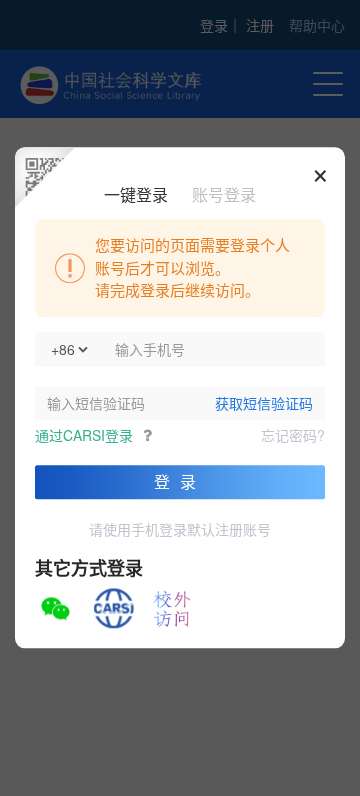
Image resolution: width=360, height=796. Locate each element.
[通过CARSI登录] (113, 609)
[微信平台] (55, 609)
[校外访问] (172, 609)
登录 (180, 481)
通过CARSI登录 (84, 435)
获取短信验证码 (264, 403)
